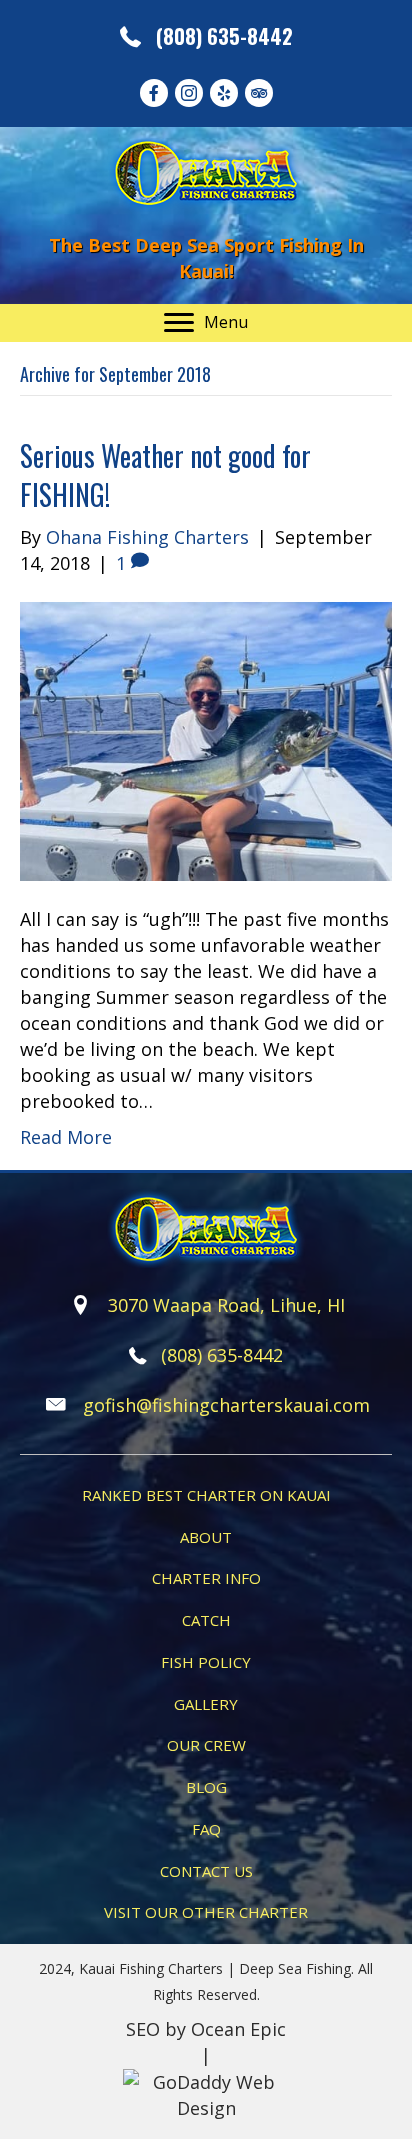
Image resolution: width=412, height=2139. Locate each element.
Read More (66, 1137)
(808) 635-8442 (224, 36)
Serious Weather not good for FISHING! (165, 475)
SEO (143, 2029)
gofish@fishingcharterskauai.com (226, 1405)
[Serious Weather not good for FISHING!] (206, 739)
